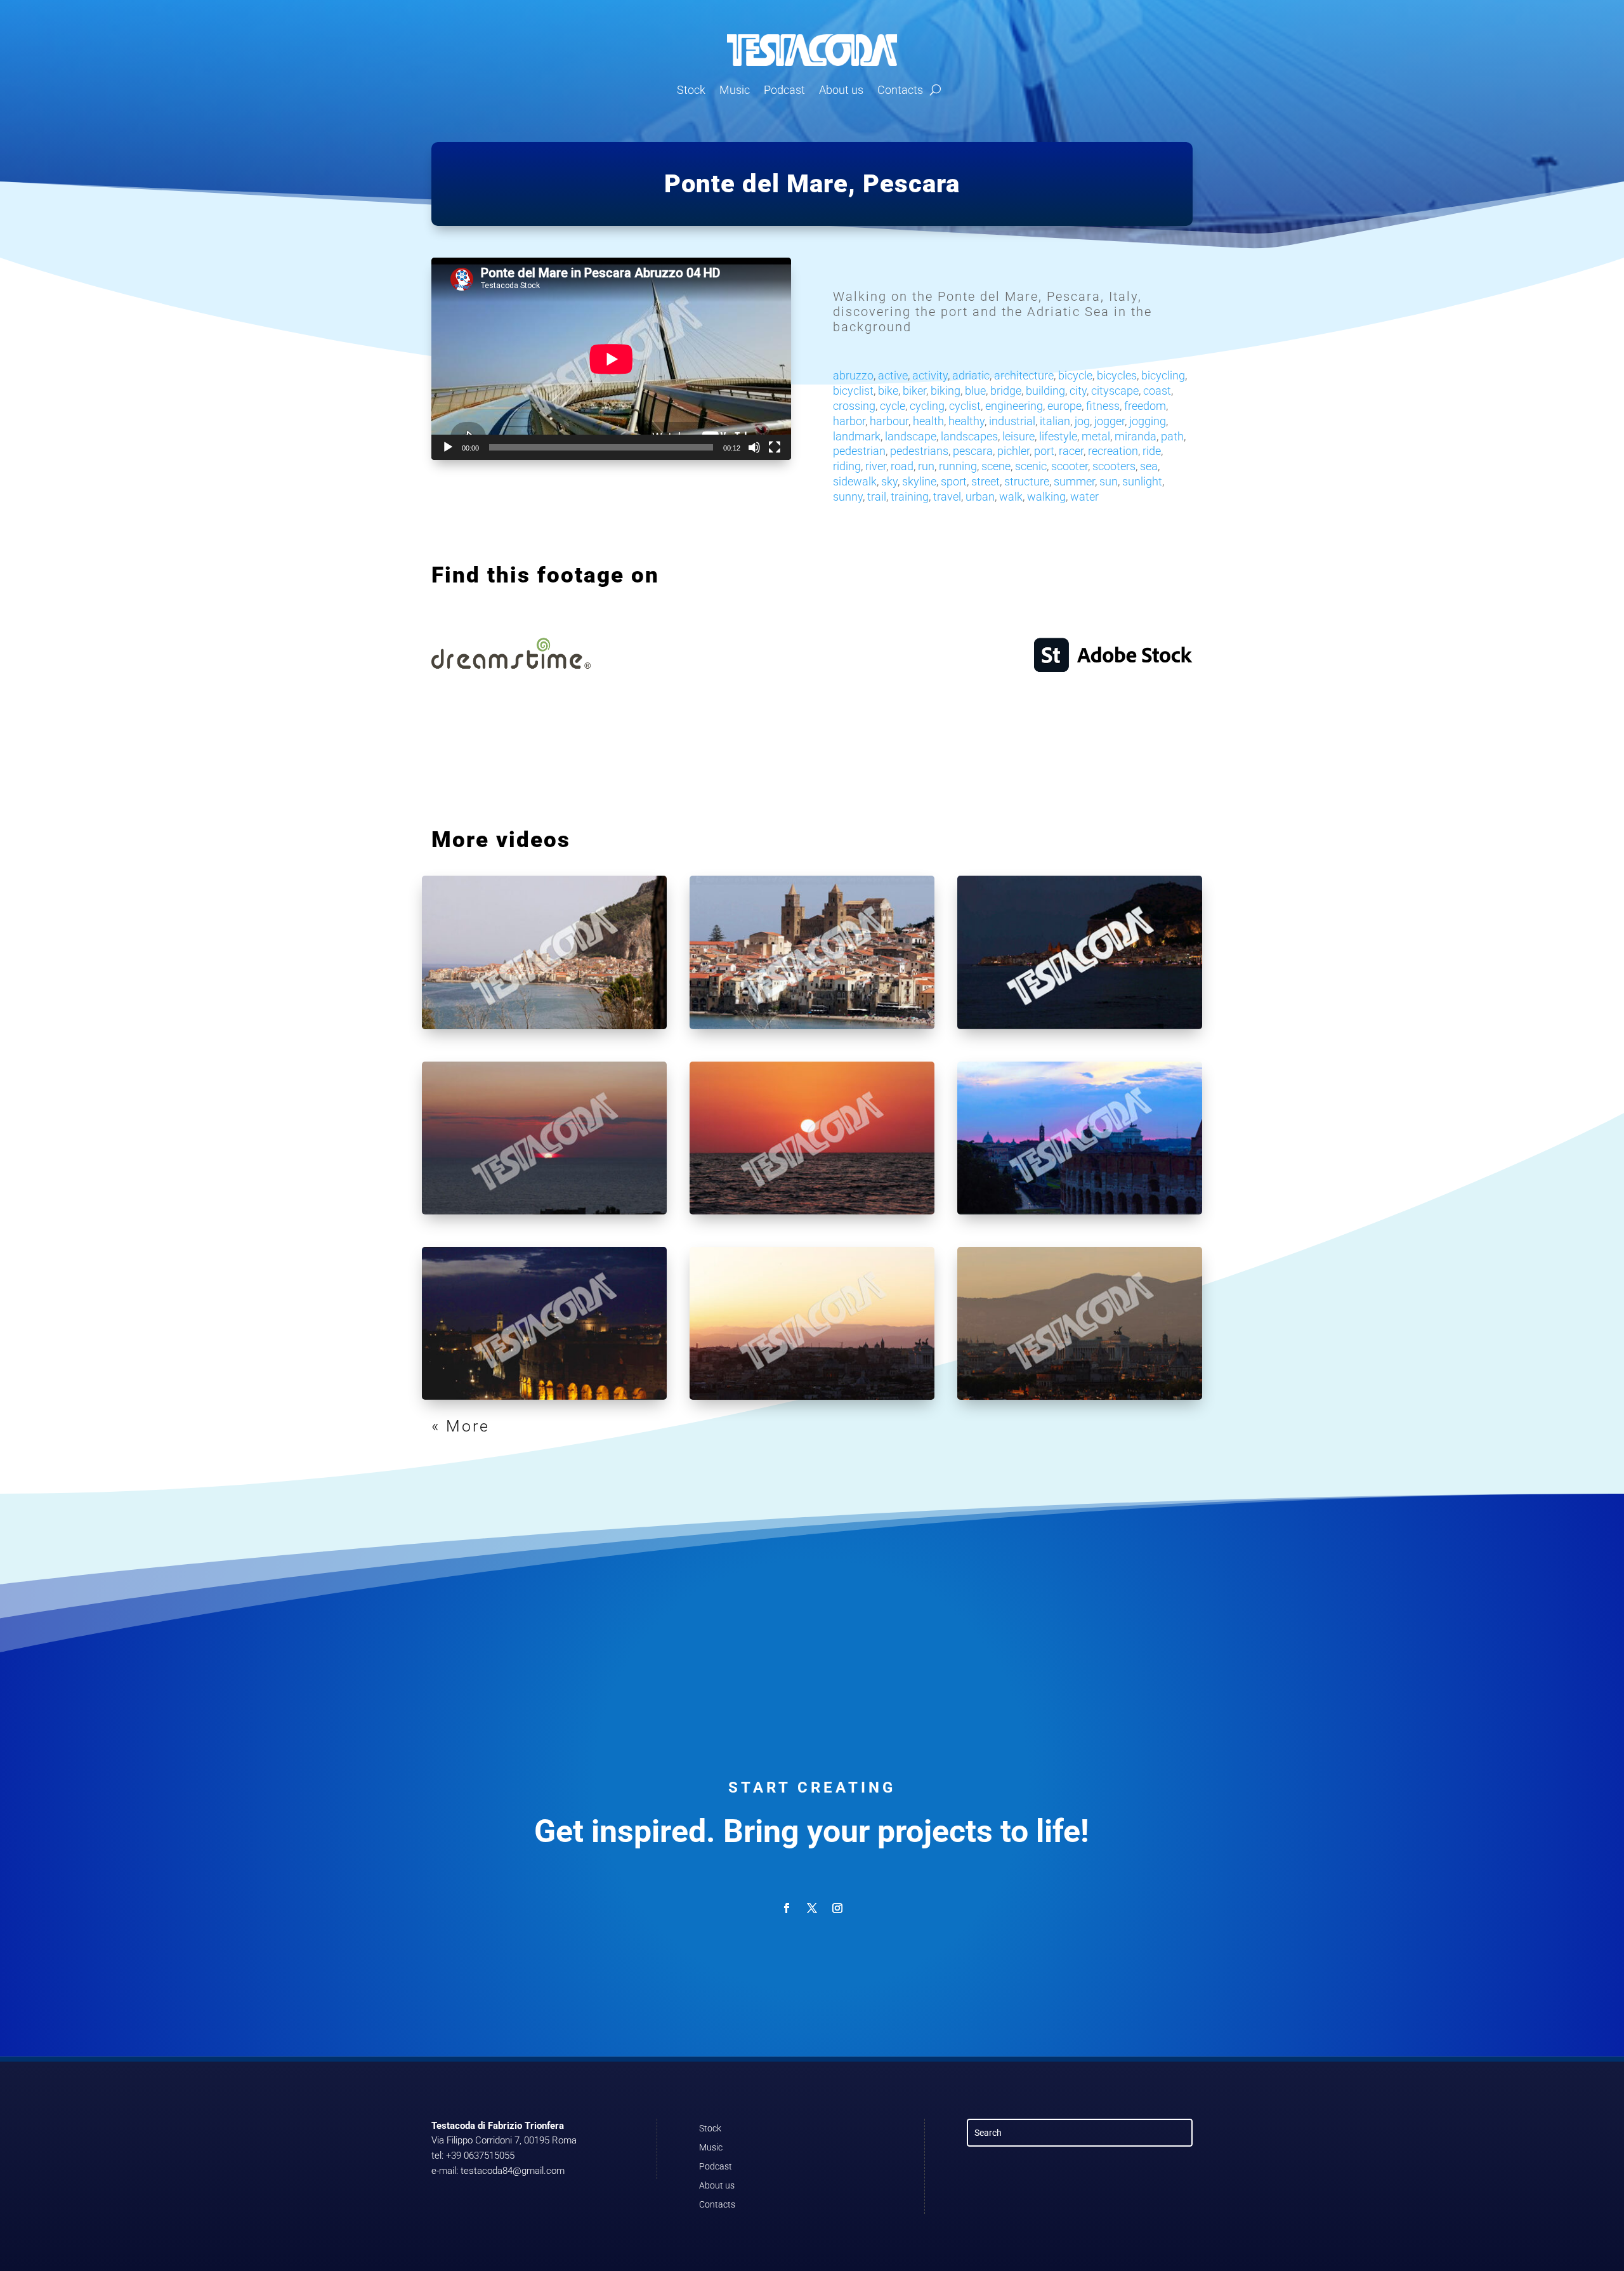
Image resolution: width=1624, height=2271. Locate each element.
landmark (857, 436)
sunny (848, 497)
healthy (966, 421)
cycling (927, 406)
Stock (691, 90)
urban (980, 497)
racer (1071, 451)
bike (888, 391)
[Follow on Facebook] (787, 1908)
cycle (893, 406)
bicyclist (853, 391)
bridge (1006, 391)
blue (975, 391)
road (902, 466)
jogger (1110, 421)
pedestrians (919, 451)
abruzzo (853, 375)
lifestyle (1058, 436)
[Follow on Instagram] (837, 1908)
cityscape (1115, 391)
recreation (1113, 451)
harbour (889, 421)
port (1044, 451)
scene (996, 466)
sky (889, 481)
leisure (1018, 436)
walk (1011, 497)
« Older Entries (495, 1426)
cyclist (965, 406)
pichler (1013, 451)
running (958, 466)
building (1045, 391)
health (928, 421)
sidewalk (855, 481)
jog (1082, 421)
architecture (1024, 375)
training (910, 497)
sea (1149, 466)
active (893, 375)
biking (946, 391)
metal (1096, 436)
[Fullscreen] (775, 447)
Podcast (784, 90)
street (986, 481)
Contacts (900, 90)
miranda (1136, 436)
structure (1027, 481)
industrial (1012, 421)
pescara (973, 451)
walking (1046, 497)
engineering (1014, 406)
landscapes (969, 436)
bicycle (1075, 375)
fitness (1103, 406)
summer (1074, 481)
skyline (919, 481)
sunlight (1142, 481)
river (876, 466)
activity (930, 375)
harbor (849, 421)
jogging (1148, 421)
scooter (1070, 466)
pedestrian (859, 451)
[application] (611, 359)
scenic (1031, 466)
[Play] (448, 447)
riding (847, 466)
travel (947, 497)
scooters (1114, 466)
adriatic (971, 375)
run (926, 466)
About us (841, 90)
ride (1152, 451)
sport (954, 481)
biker (914, 391)
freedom (1145, 406)
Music (735, 90)
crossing (854, 406)
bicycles (1117, 375)
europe (1064, 406)
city (1078, 391)
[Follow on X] (812, 1908)
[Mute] (754, 447)
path (1172, 436)
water (1084, 497)
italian (1055, 421)
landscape (911, 436)
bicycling (1163, 375)
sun (1109, 481)
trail (877, 497)
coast (1157, 391)
